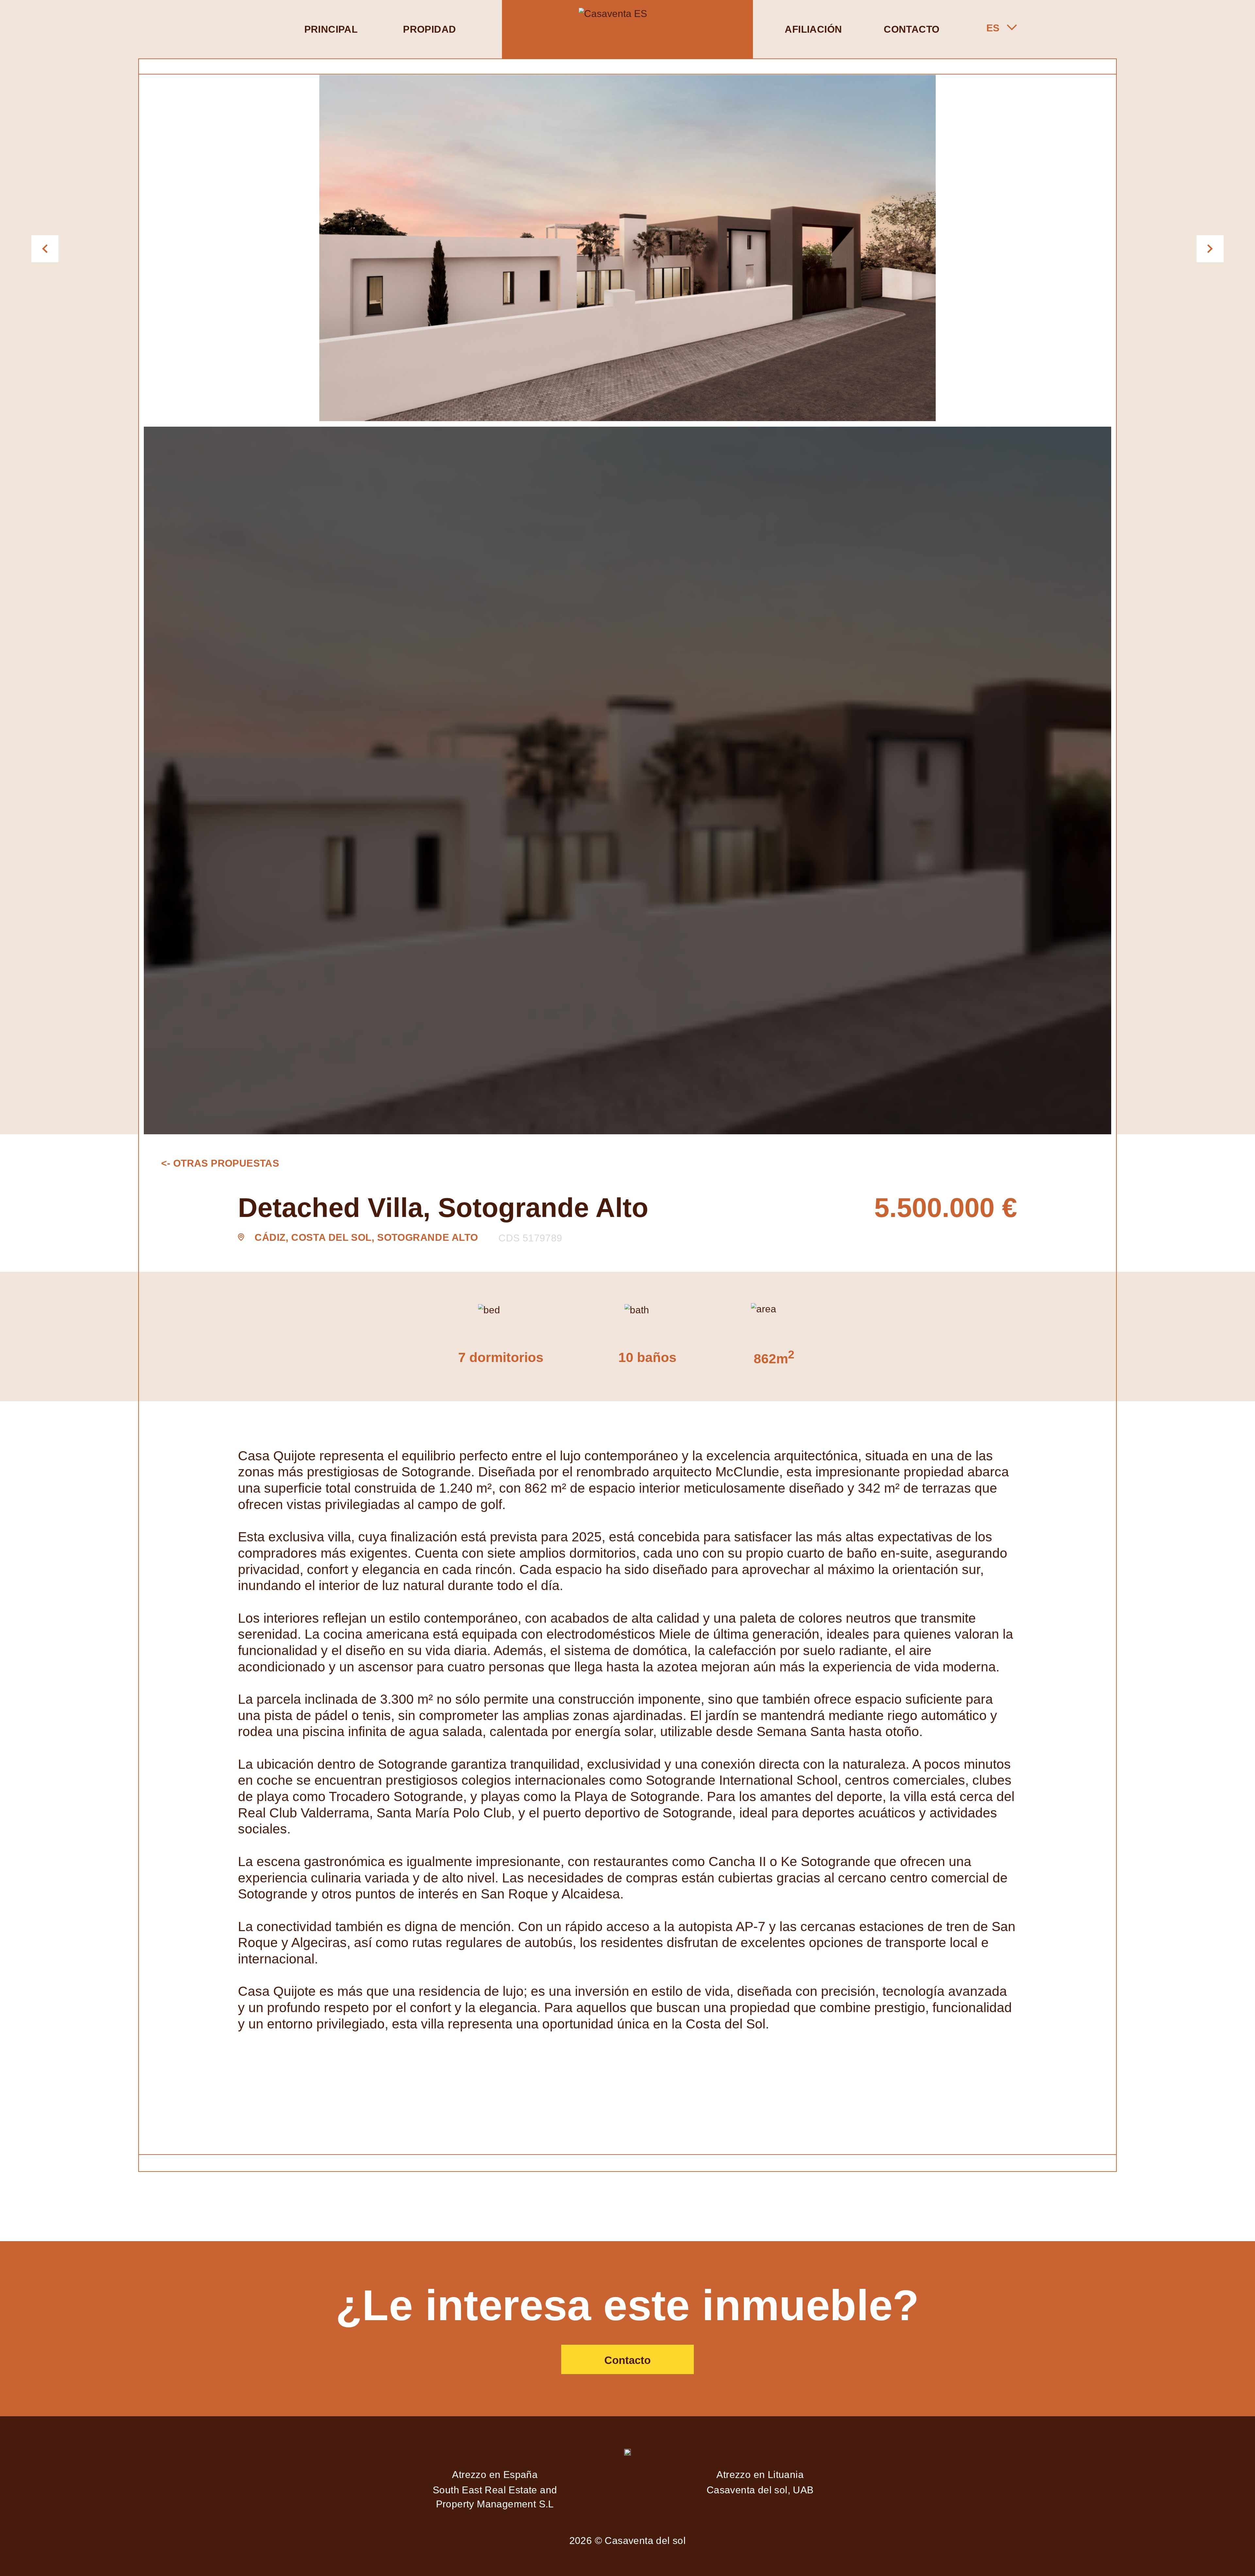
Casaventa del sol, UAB (760, 2490)
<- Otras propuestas (220, 1163)
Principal (331, 29)
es (993, 28)
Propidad (429, 29)
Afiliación (813, 29)
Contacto (912, 29)
